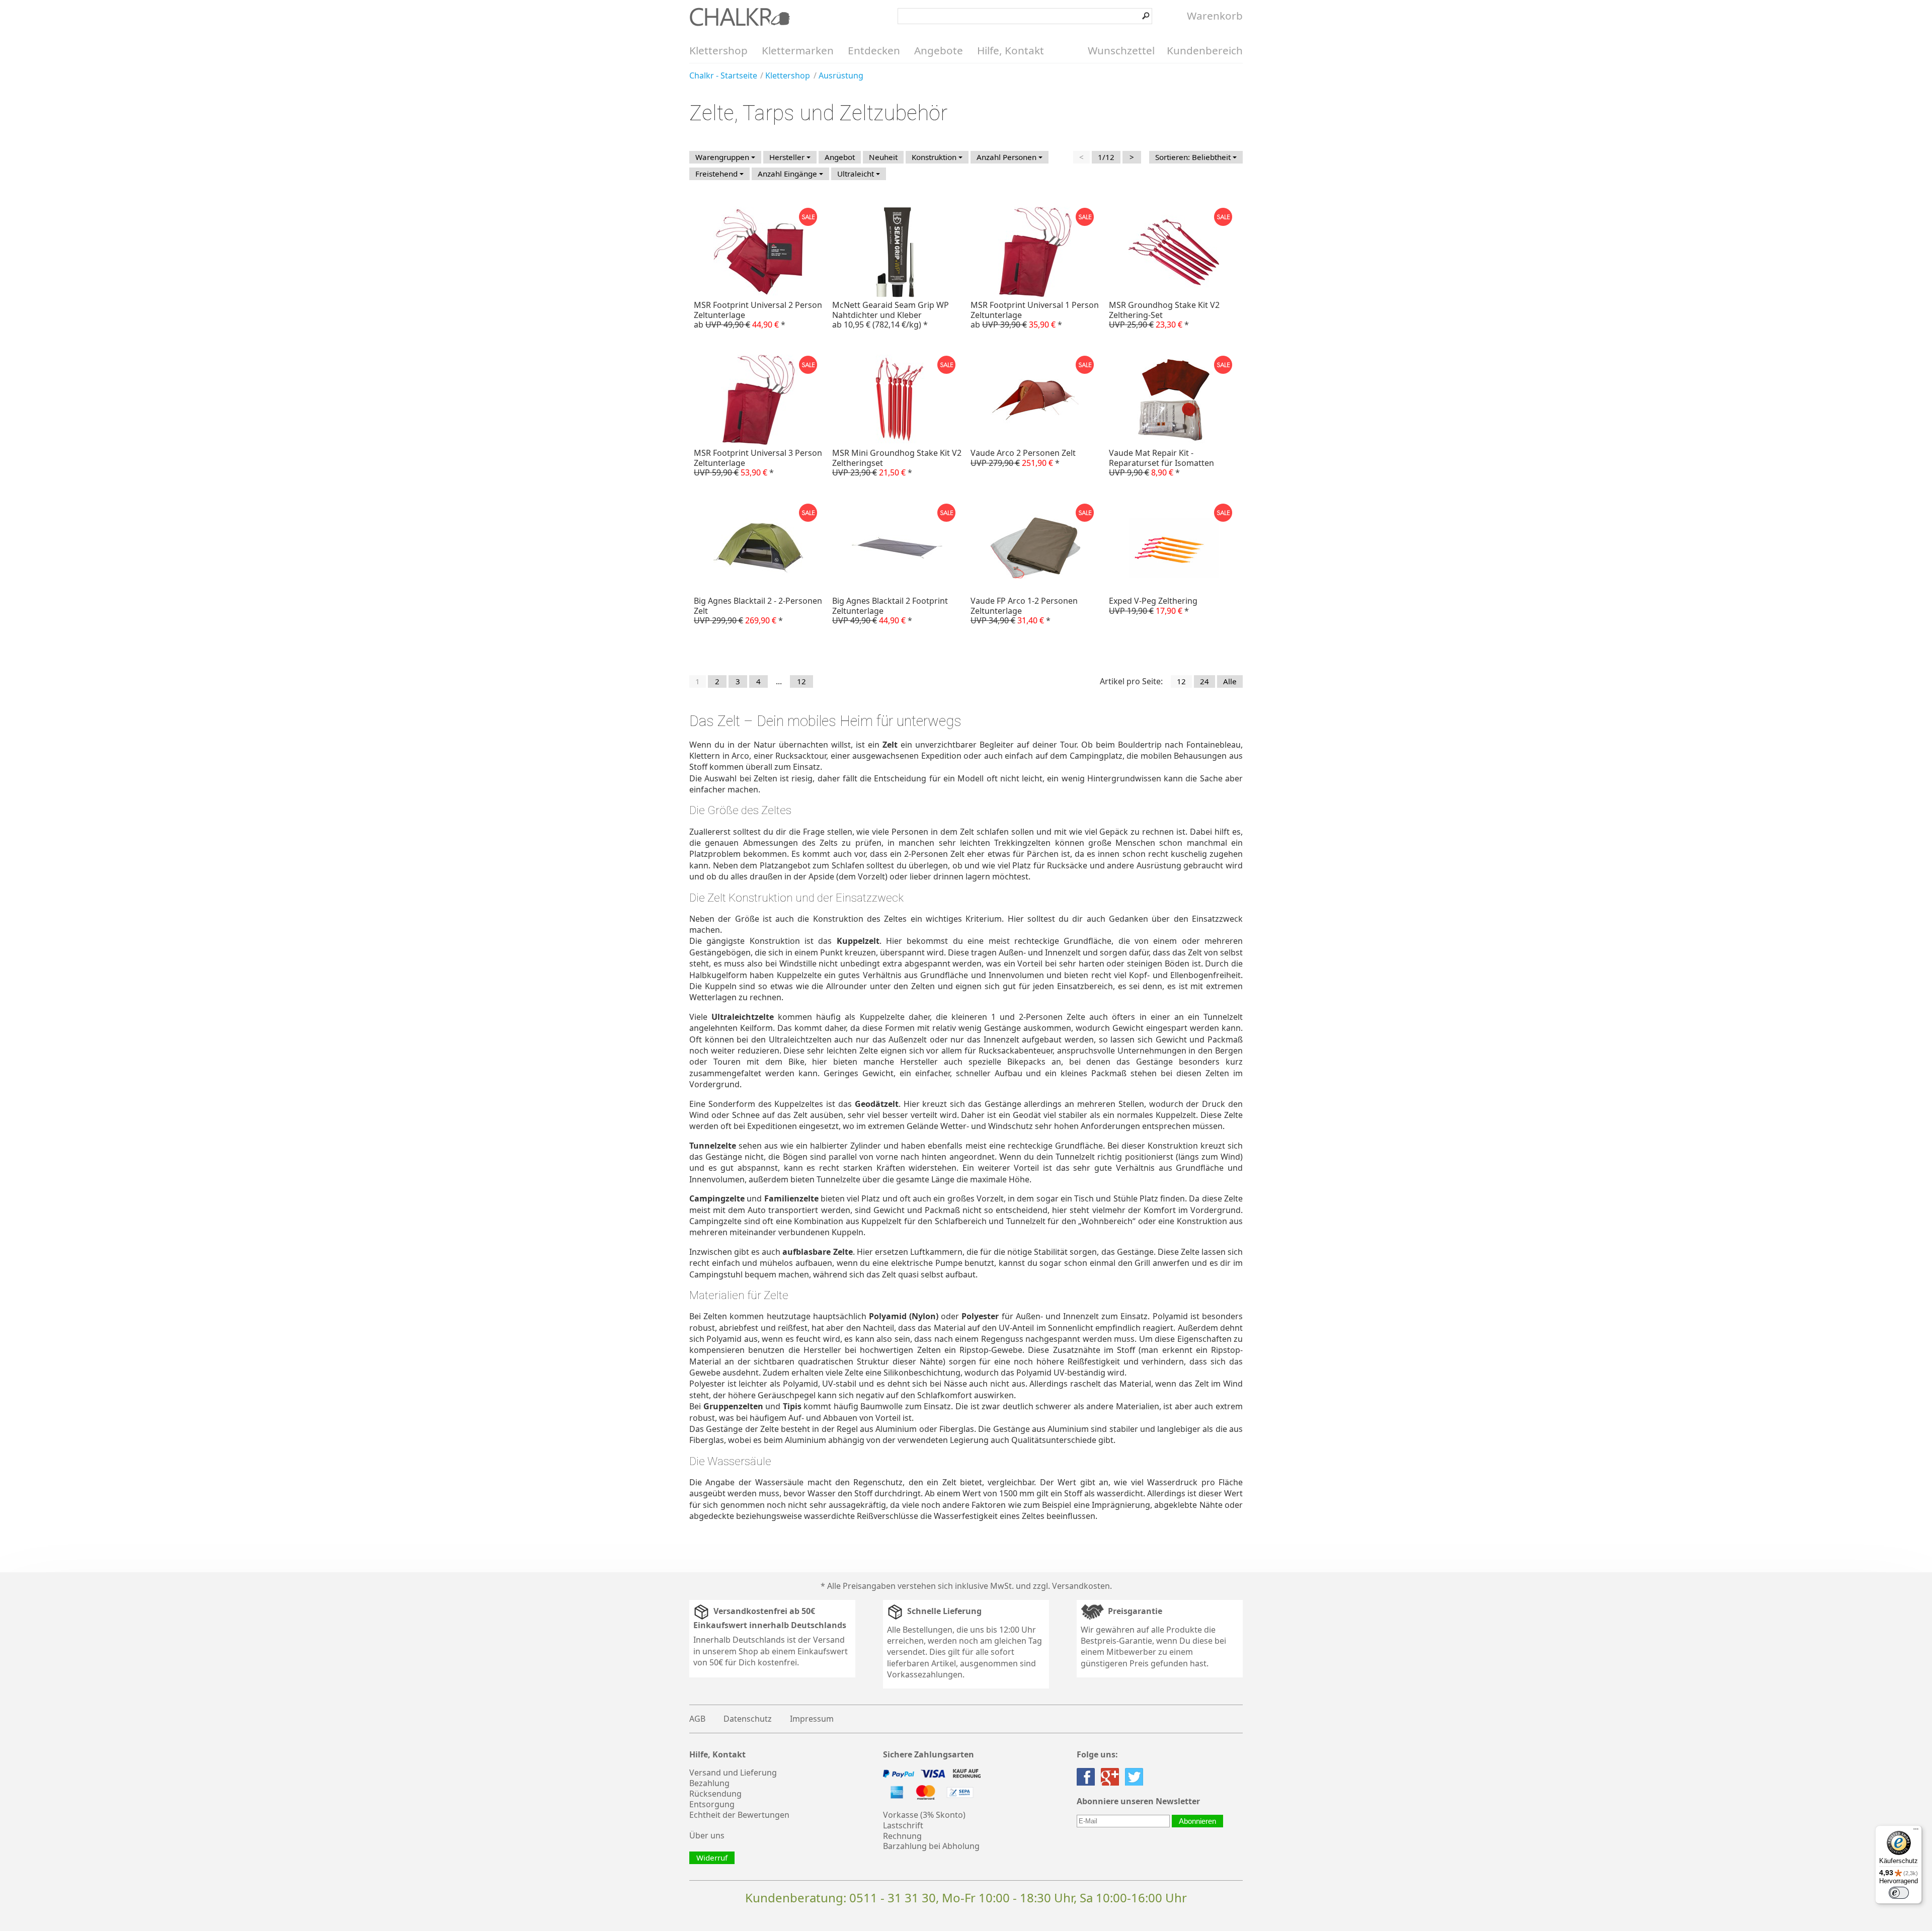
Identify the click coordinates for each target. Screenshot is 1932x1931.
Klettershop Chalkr (740, 17)
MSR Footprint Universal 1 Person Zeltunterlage (1035, 314)
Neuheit (883, 157)
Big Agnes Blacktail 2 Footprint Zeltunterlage (890, 610)
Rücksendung (715, 1794)
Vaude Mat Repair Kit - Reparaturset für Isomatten (1161, 462)
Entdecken (874, 50)
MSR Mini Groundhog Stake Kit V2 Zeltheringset (897, 462)
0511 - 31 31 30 (893, 1898)
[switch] (1899, 1893)
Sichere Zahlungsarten (929, 1755)
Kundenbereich (1205, 50)
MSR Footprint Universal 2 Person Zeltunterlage (758, 314)
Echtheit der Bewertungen (739, 1815)
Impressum (812, 1719)
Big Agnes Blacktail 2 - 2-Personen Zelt (758, 610)
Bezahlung (709, 1783)
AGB (697, 1719)
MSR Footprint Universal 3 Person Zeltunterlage (758, 462)
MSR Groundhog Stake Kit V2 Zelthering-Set (1164, 314)
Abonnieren (1197, 1821)
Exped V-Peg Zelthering (1153, 606)
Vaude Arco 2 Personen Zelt (1023, 458)
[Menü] (1916, 1831)
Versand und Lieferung (733, 1773)
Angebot (840, 157)
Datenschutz (748, 1719)
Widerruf (712, 1858)
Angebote (939, 50)
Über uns (707, 1835)
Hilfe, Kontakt (1011, 50)
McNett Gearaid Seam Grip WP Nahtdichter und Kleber (891, 314)
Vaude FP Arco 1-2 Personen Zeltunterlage (1024, 610)
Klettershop (718, 50)
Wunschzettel (1121, 50)
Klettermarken (798, 50)
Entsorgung (712, 1804)
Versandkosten (1081, 1586)
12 (801, 681)
